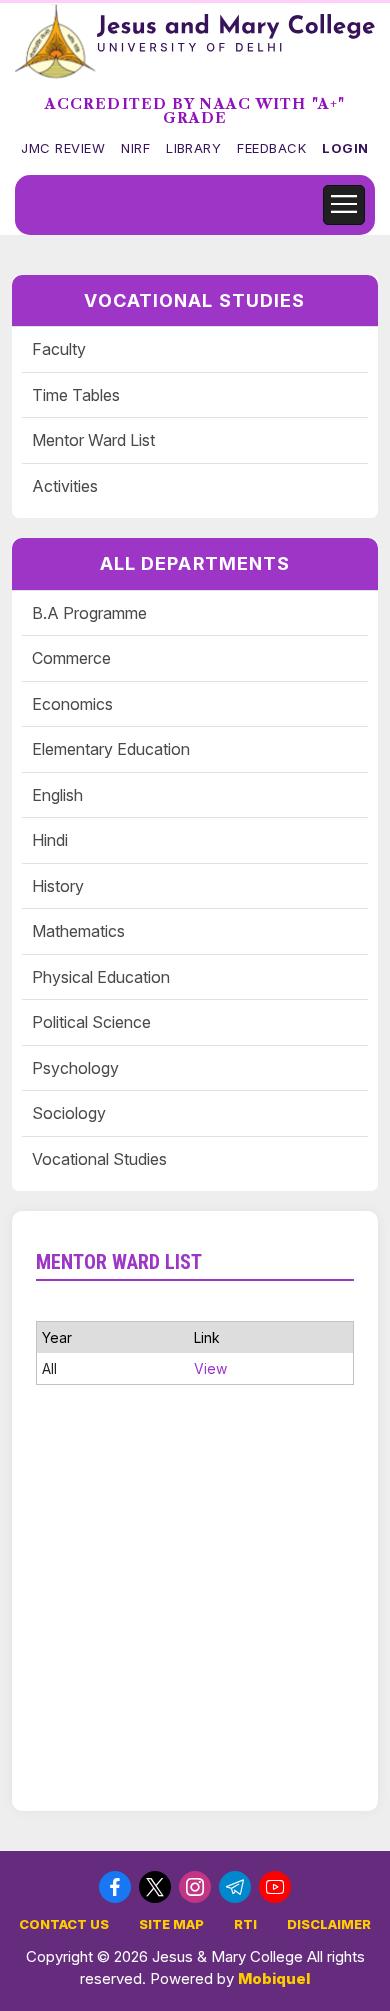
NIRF (135, 148)
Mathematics (78, 931)
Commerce (71, 658)
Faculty (59, 349)
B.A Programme (89, 613)
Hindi (50, 840)
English (57, 795)
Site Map (171, 1924)
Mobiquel (274, 1978)
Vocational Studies (99, 1159)
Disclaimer (329, 1924)
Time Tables (76, 395)
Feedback (271, 148)
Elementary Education (111, 749)
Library (193, 148)
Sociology (69, 1113)
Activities (65, 486)
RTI (245, 1924)
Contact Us (64, 1924)
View (210, 1368)
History (58, 886)
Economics (72, 704)
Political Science (91, 1022)
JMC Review (63, 148)
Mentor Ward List (93, 440)
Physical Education (101, 977)
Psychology (75, 1068)
